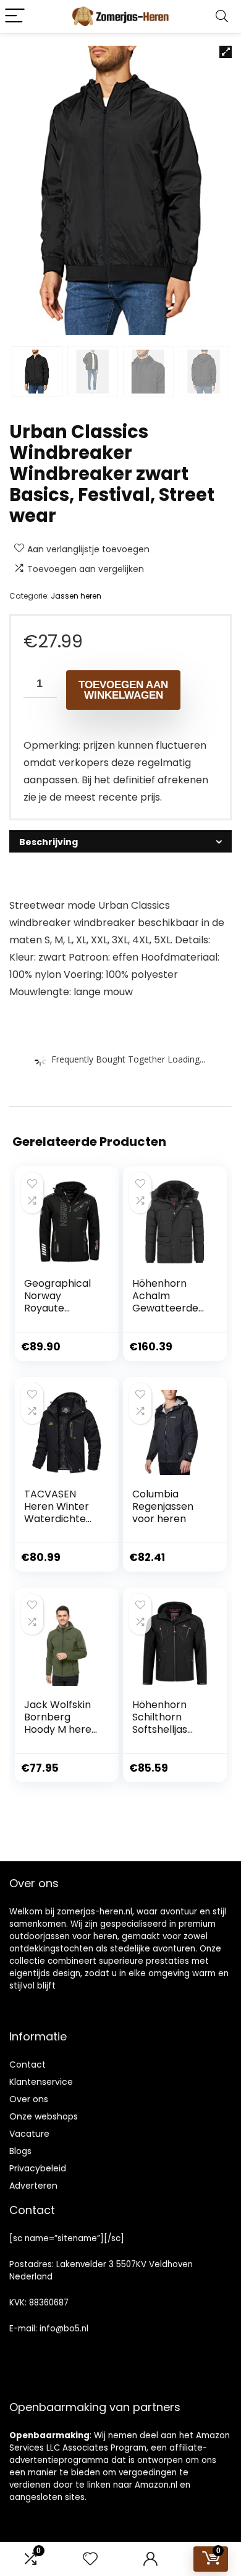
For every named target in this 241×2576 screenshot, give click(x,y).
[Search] (222, 16)
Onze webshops (44, 2116)
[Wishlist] (90, 2559)
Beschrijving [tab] (49, 842)
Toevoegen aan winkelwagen (123, 690)
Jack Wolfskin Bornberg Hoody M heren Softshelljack (61, 1723)
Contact (27, 2065)
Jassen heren (76, 596)
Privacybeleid (38, 2168)
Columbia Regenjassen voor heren (163, 1506)
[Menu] (15, 16)
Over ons (29, 2099)
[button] (226, 52)
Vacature (29, 2134)
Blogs (20, 2151)
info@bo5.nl (64, 2329)
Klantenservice (41, 2082)
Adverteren (33, 2186)
